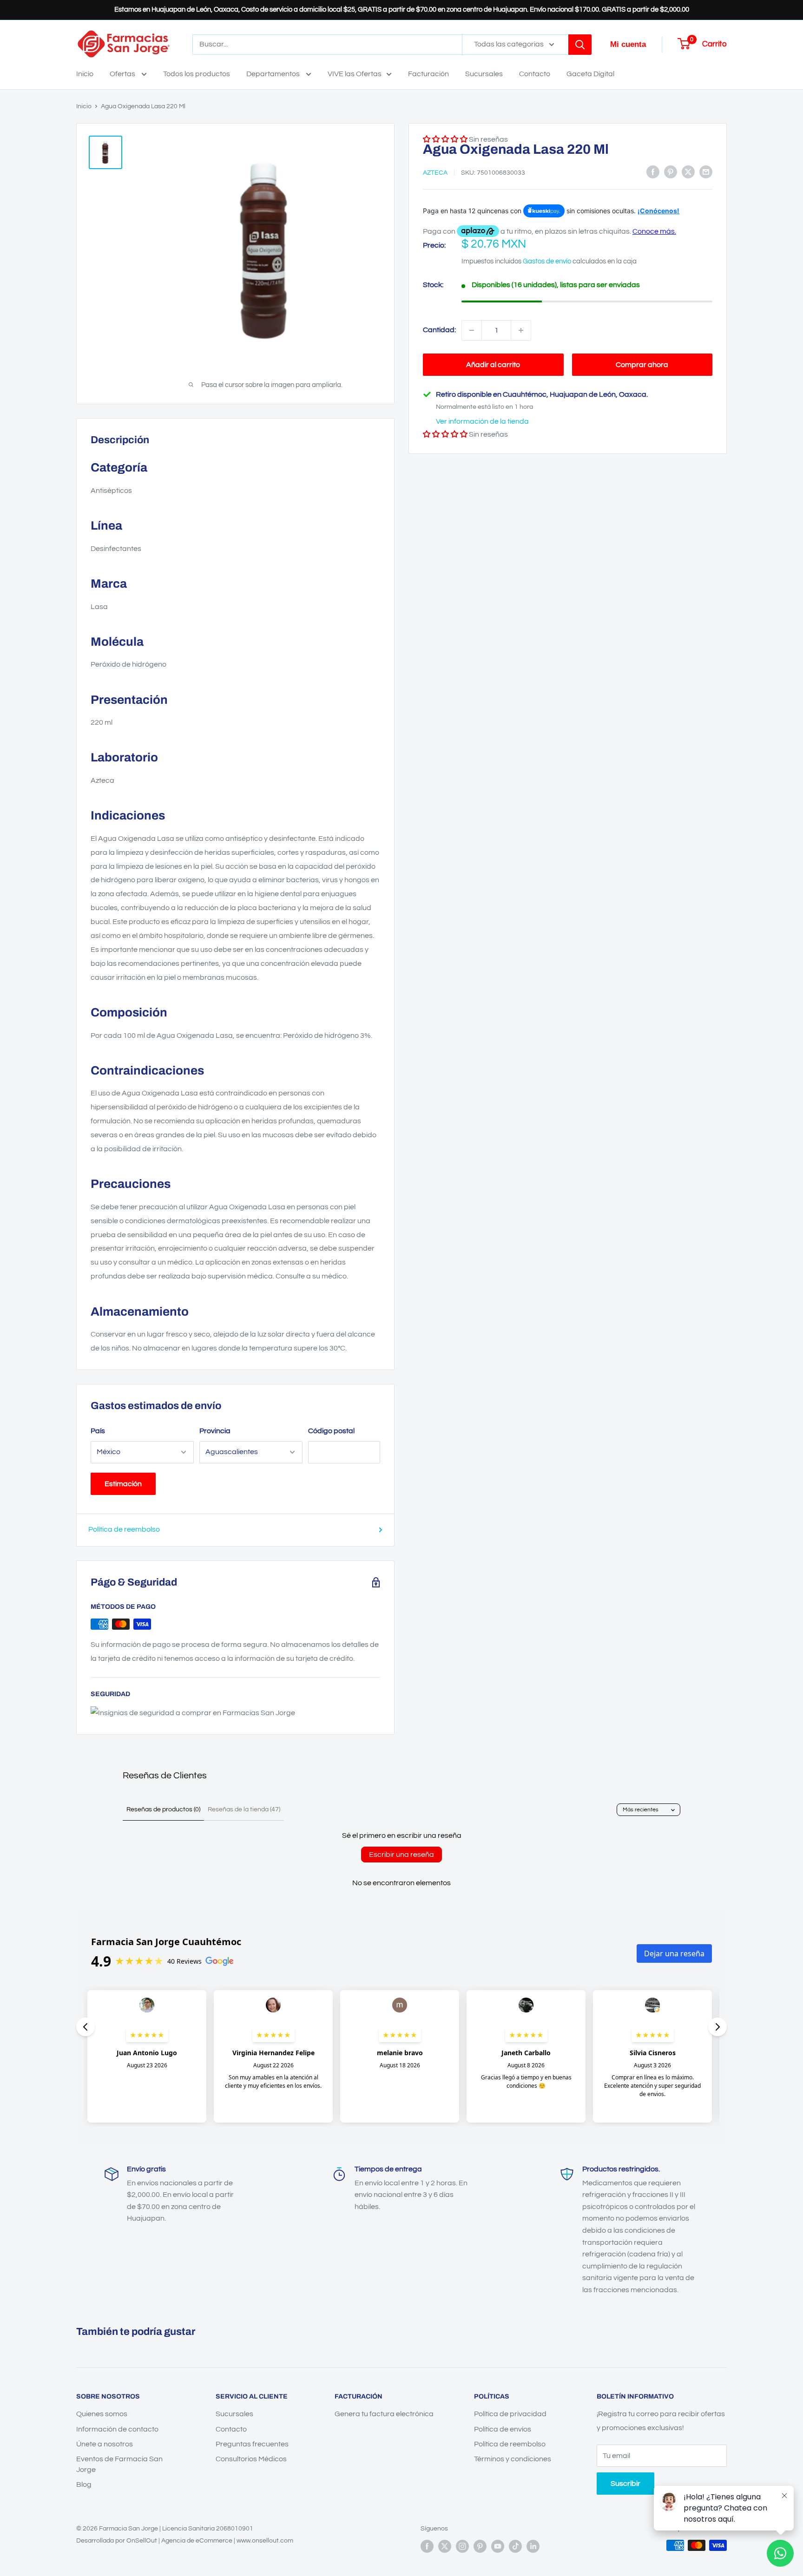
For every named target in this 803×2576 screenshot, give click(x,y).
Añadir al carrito (493, 365)
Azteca (435, 173)
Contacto (535, 74)
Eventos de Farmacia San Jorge (119, 2464)
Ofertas (123, 74)
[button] (445, 434)
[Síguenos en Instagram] (462, 2546)
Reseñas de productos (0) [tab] (163, 1809)
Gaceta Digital (590, 74)
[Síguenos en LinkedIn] (533, 2546)
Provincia (215, 1431)
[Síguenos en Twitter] (445, 2546)
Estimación (123, 1484)
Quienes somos (102, 2414)
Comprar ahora (642, 365)
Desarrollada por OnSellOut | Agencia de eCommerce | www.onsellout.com (185, 2541)
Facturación (428, 74)
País (98, 1431)
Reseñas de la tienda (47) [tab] (244, 1809)
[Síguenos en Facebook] (427, 2546)
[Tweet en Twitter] (688, 172)
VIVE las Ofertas (355, 74)
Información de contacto (117, 2429)
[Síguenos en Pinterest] (480, 2546)
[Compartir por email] (706, 172)
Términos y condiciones (513, 2459)
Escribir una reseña (401, 1855)
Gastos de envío (547, 261)
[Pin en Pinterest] (671, 172)
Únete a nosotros (105, 2444)
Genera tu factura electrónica (384, 2414)
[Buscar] (580, 45)
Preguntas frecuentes (252, 2444)
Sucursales (484, 74)
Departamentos (274, 74)
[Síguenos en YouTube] (498, 2546)
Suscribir (625, 2484)
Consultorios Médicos (251, 2459)
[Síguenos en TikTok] (515, 2546)
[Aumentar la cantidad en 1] (521, 330)
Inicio (85, 74)
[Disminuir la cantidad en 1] (472, 330)
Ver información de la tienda (482, 421)
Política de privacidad (510, 2414)
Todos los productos (197, 74)
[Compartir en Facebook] (653, 172)
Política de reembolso (124, 1529)
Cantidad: (439, 330)
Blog (84, 2484)
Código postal (331, 1431)
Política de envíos (503, 2429)
